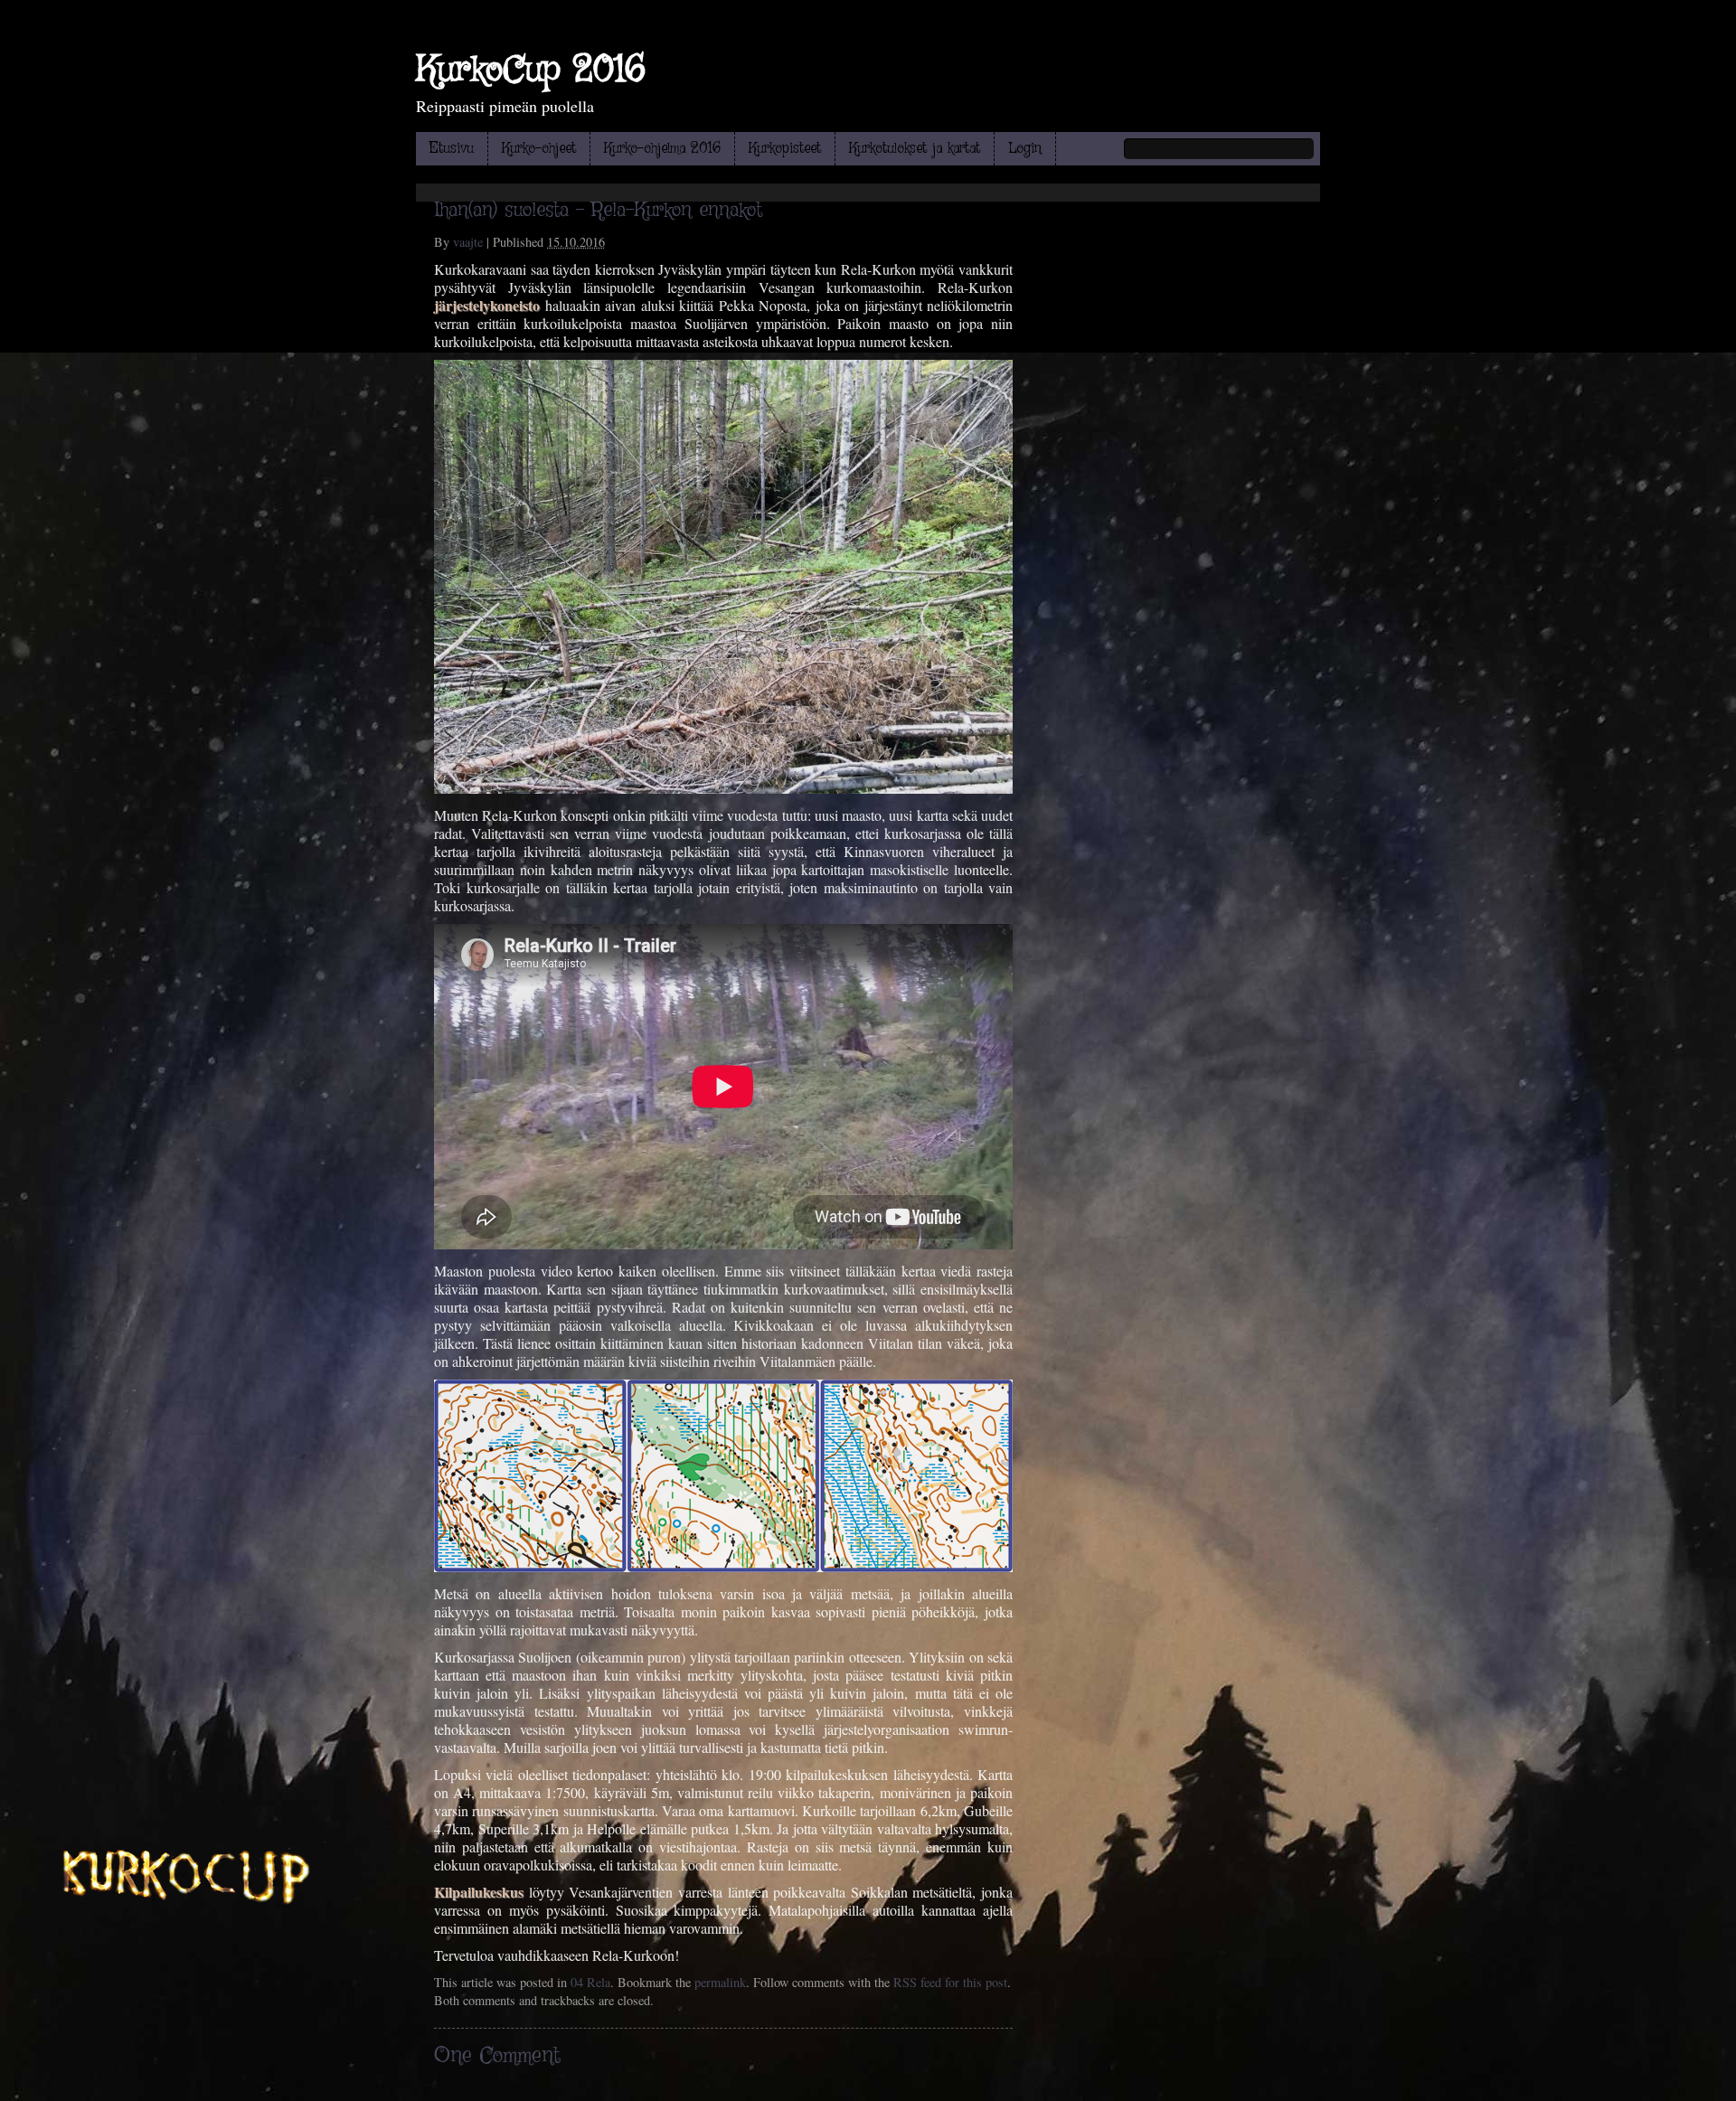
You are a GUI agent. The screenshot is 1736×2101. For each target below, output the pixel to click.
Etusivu (452, 149)
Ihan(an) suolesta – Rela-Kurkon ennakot (598, 211)
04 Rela (590, 1982)
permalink (720, 1982)
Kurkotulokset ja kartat (915, 149)
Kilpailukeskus (479, 1892)
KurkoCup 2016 (531, 71)
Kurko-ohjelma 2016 (662, 149)
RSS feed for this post (950, 1982)
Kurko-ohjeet (539, 149)
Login (1025, 149)
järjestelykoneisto (487, 305)
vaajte (468, 242)
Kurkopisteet (785, 149)
